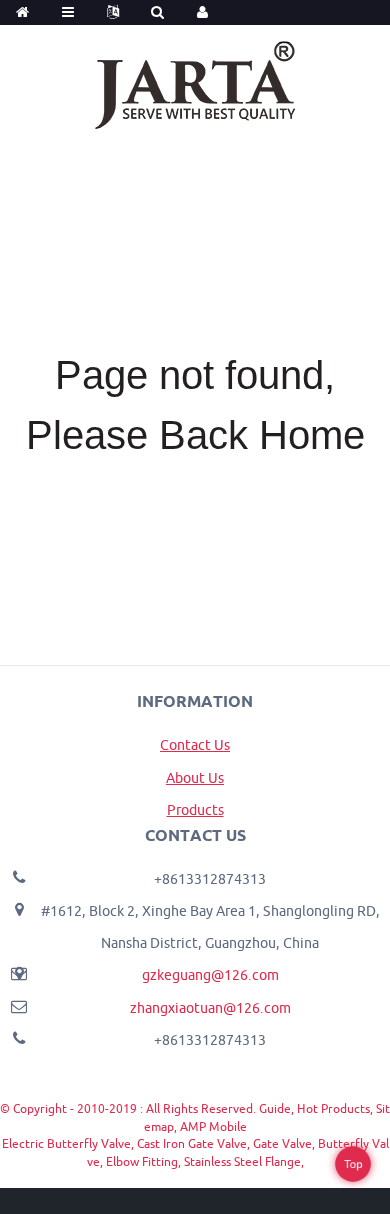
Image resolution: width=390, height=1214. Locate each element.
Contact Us (195, 745)
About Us (195, 778)
